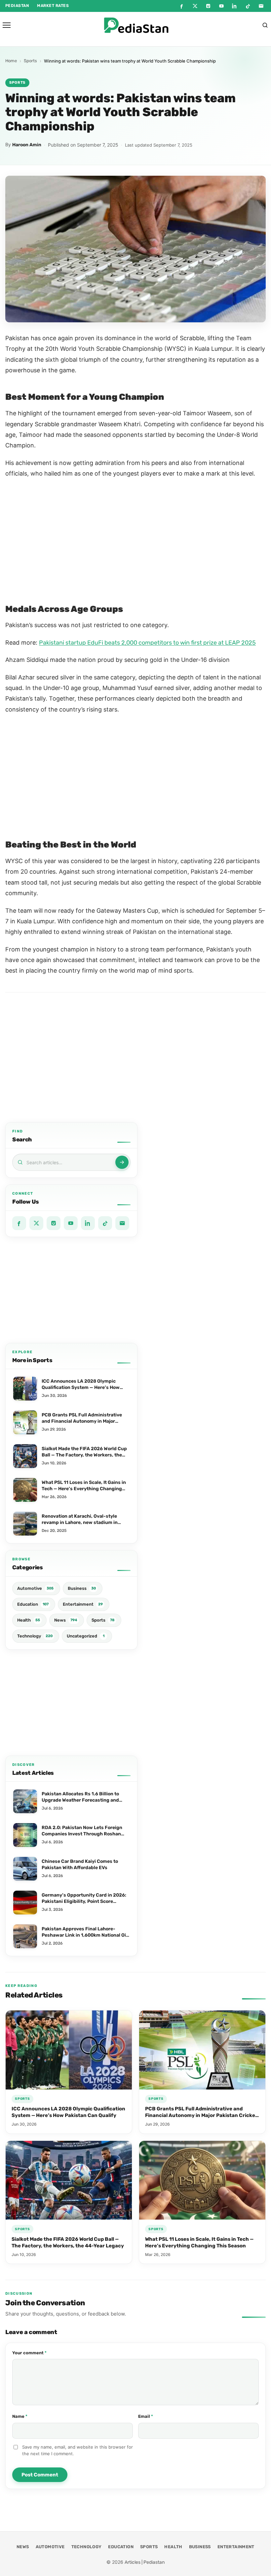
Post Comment (40, 2475)
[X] (195, 6)
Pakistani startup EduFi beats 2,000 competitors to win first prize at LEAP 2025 (147, 643)
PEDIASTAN (17, 6)
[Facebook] (182, 6)
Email (155, 2416)
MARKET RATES (53, 6)
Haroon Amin (27, 145)
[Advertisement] (71, 1290)
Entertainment (236, 2547)
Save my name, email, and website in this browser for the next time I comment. (77, 2450)
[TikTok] (248, 6)
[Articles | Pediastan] (136, 25)
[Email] (261, 6)
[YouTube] (221, 6)
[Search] (265, 25)
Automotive (50, 2547)
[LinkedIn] (235, 6)
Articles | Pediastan (145, 2562)
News (23, 2547)
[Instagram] (208, 6)
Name (30, 2416)
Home (11, 61)
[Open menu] (7, 25)
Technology (87, 2547)
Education (121, 2547)
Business (200, 2547)
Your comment (39, 2353)
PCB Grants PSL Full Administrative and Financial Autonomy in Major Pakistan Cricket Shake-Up (201, 2116)
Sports (30, 61)
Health (173, 2547)
